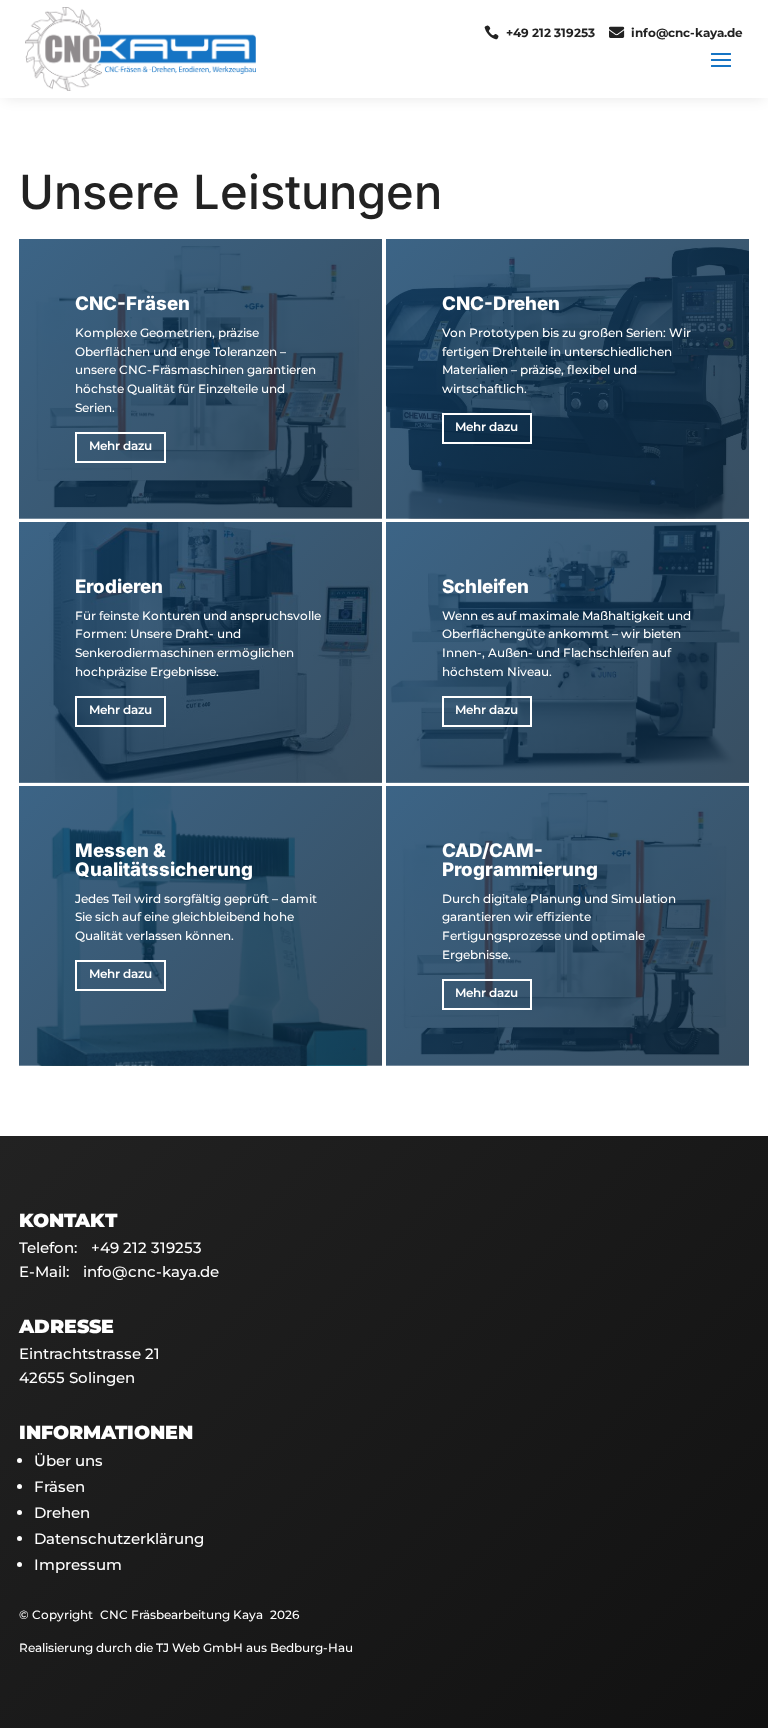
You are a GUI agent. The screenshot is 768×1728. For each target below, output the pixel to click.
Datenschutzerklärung (119, 1538)
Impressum (78, 1564)
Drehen (62, 1512)
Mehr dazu (120, 446)
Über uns (68, 1460)
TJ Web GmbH (199, 1648)
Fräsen (59, 1486)
